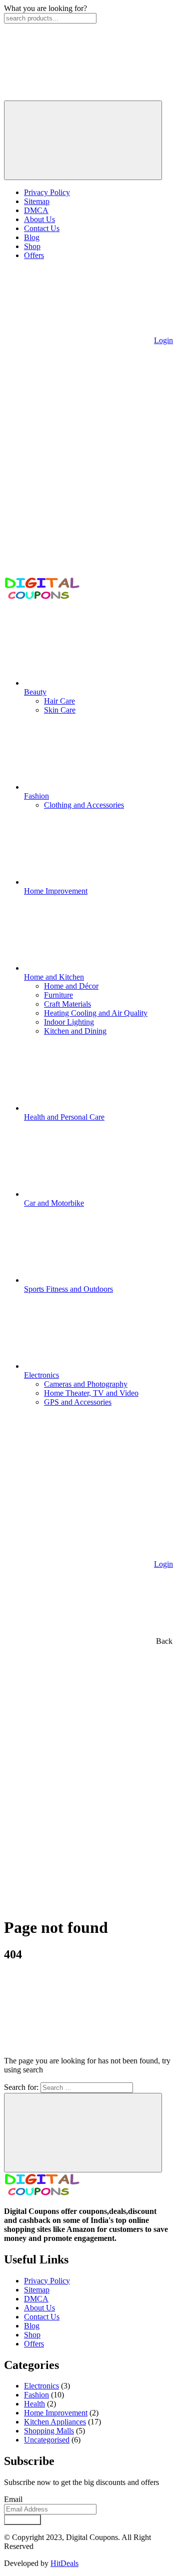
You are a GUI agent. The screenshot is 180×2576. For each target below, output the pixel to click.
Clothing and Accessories (84, 805)
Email (13, 2499)
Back (163, 1641)
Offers (34, 255)
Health (34, 2404)
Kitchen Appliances (55, 2422)
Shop (32, 246)
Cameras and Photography (86, 1384)
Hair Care (59, 701)
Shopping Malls (49, 2431)
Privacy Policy (47, 192)
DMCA (36, 210)
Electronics (41, 2386)
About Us (39, 219)
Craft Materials (67, 1004)
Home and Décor (71, 986)
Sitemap (37, 201)
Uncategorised (47, 2440)
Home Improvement (56, 2413)
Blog (32, 237)
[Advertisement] (90, 1818)
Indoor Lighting (69, 1022)
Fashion (36, 2395)
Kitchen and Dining (75, 1031)
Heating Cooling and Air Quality (96, 1013)
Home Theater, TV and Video (91, 1393)
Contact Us (42, 228)
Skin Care (60, 710)
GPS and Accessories (78, 1402)
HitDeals (64, 2563)
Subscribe (22, 2520)
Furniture (58, 995)
